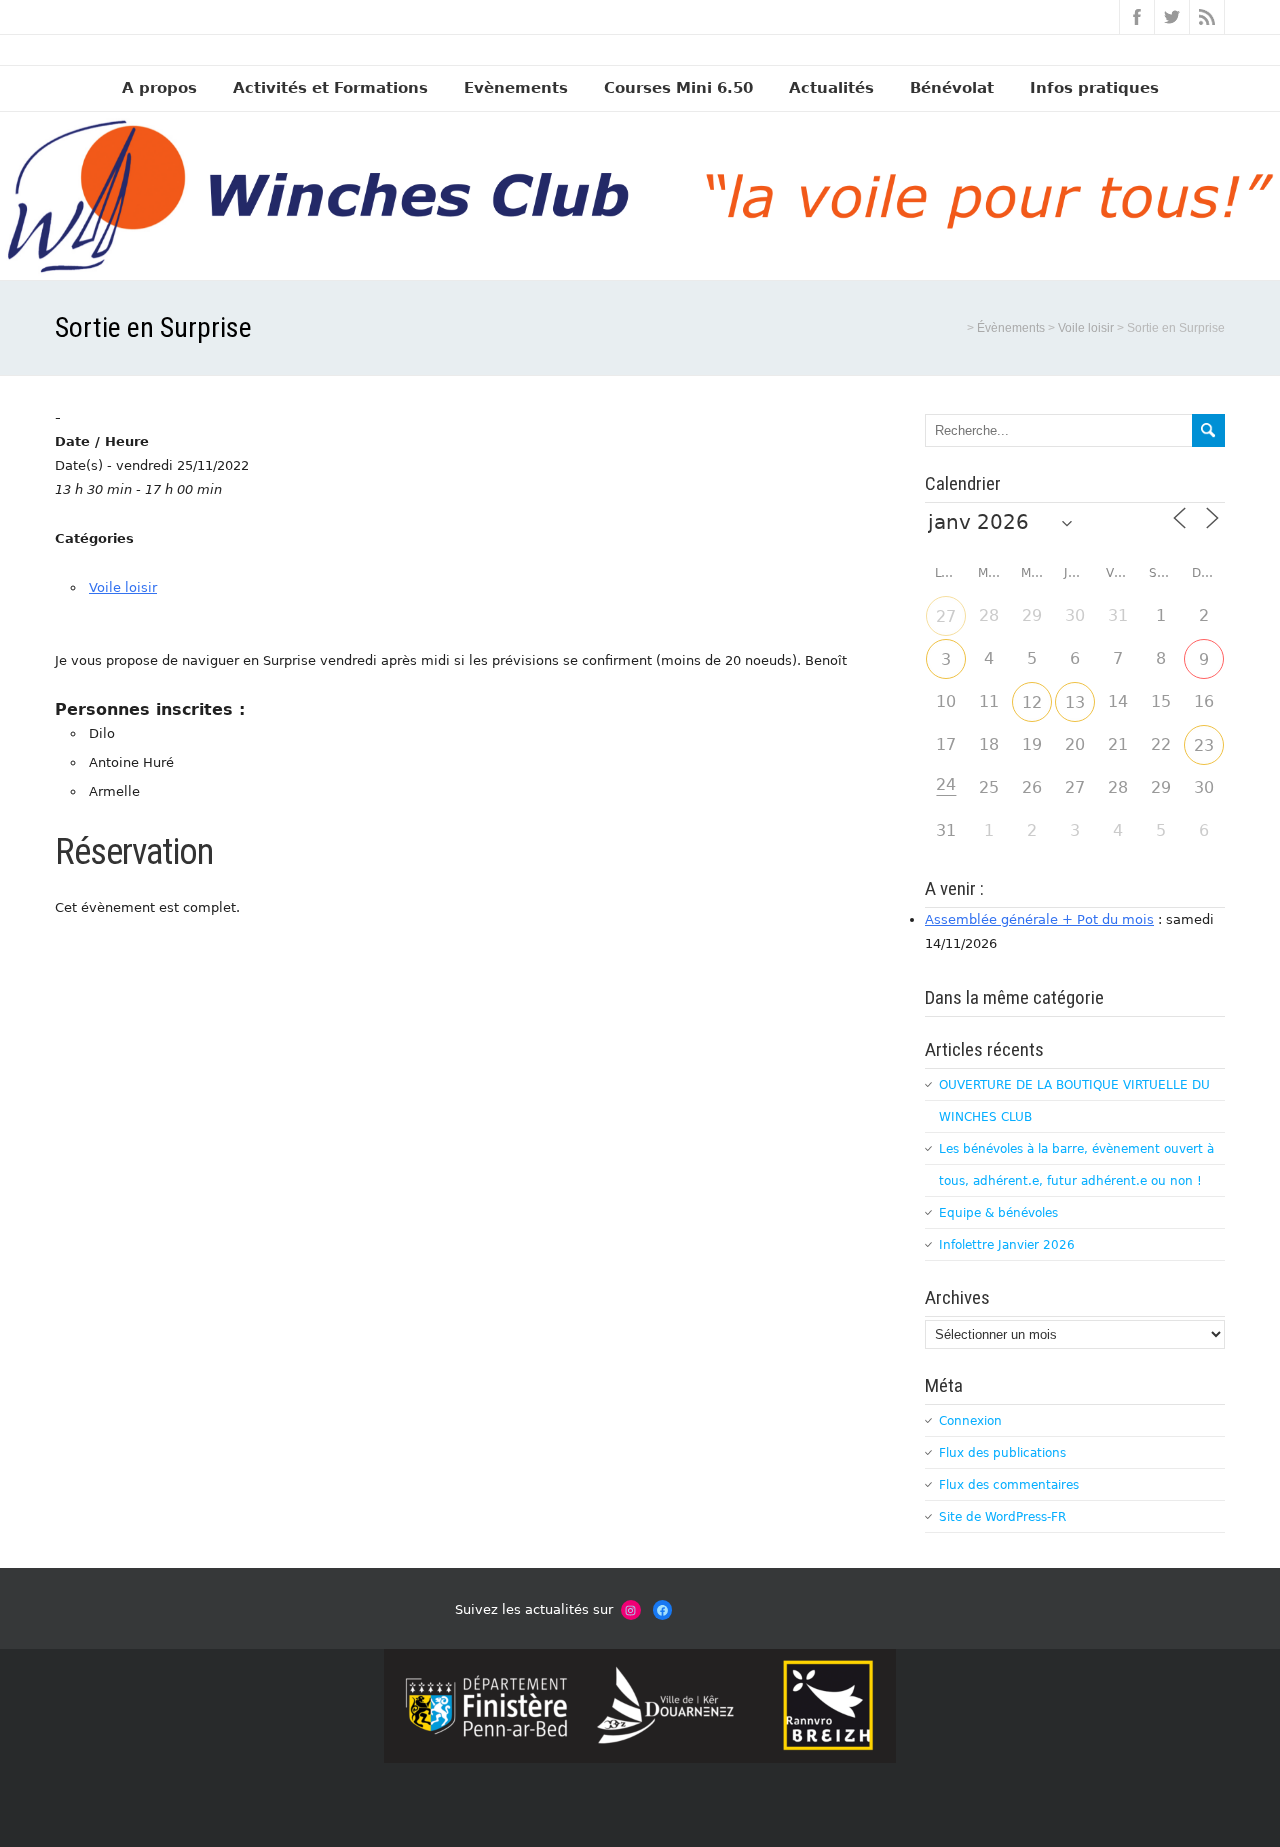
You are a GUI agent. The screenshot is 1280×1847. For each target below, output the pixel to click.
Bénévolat (952, 88)
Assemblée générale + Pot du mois (1039, 919)
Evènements (516, 88)
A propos (159, 88)
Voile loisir (123, 587)
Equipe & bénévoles (998, 1213)
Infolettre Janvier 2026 (1007, 1245)
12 (1032, 702)
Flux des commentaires (1009, 1485)
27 (946, 616)
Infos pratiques (1094, 88)
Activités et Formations (330, 88)
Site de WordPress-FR (1002, 1517)
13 (1075, 702)
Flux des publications (1002, 1453)
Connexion (970, 1421)
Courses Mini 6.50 (678, 88)
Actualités (831, 88)
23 (1204, 745)
